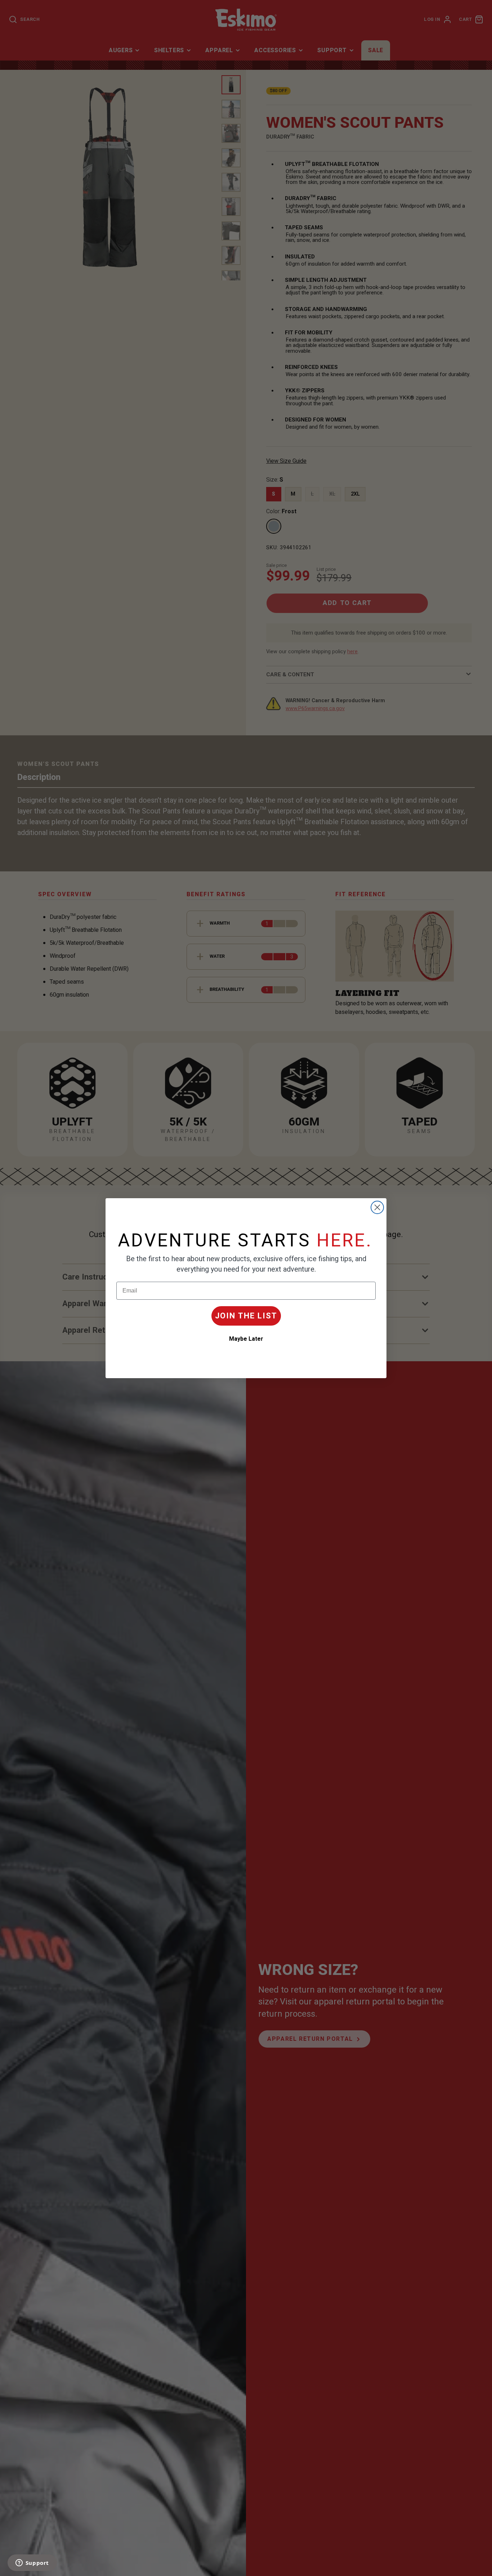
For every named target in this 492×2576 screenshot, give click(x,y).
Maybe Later (246, 1339)
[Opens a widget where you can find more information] (32, 2563)
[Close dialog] (377, 1207)
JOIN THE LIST (246, 1316)
